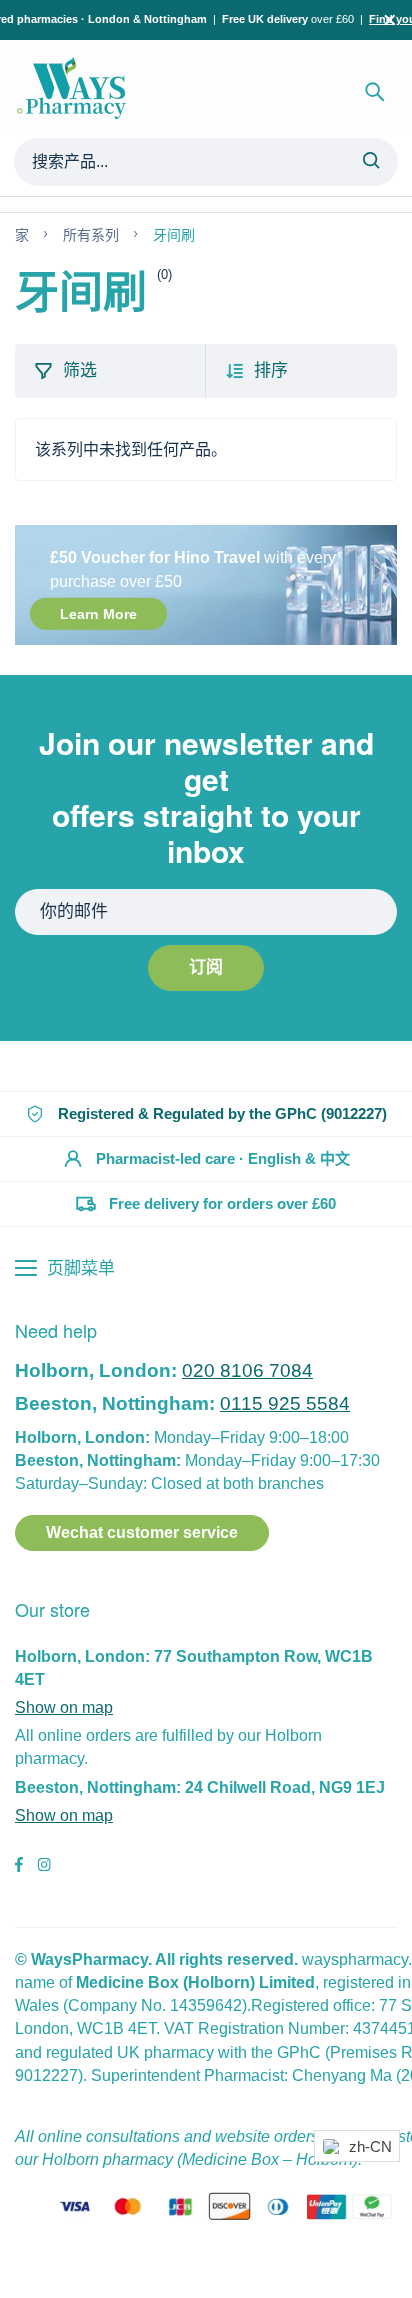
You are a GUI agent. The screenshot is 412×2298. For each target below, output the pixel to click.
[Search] (371, 162)
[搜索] (375, 92)
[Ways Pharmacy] (75, 92)
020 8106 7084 (247, 1370)
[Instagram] (44, 1867)
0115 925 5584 (285, 1403)
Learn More (98, 614)
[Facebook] (19, 1867)
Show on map (64, 1707)
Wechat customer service (142, 1532)
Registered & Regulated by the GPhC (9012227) (222, 1113)
